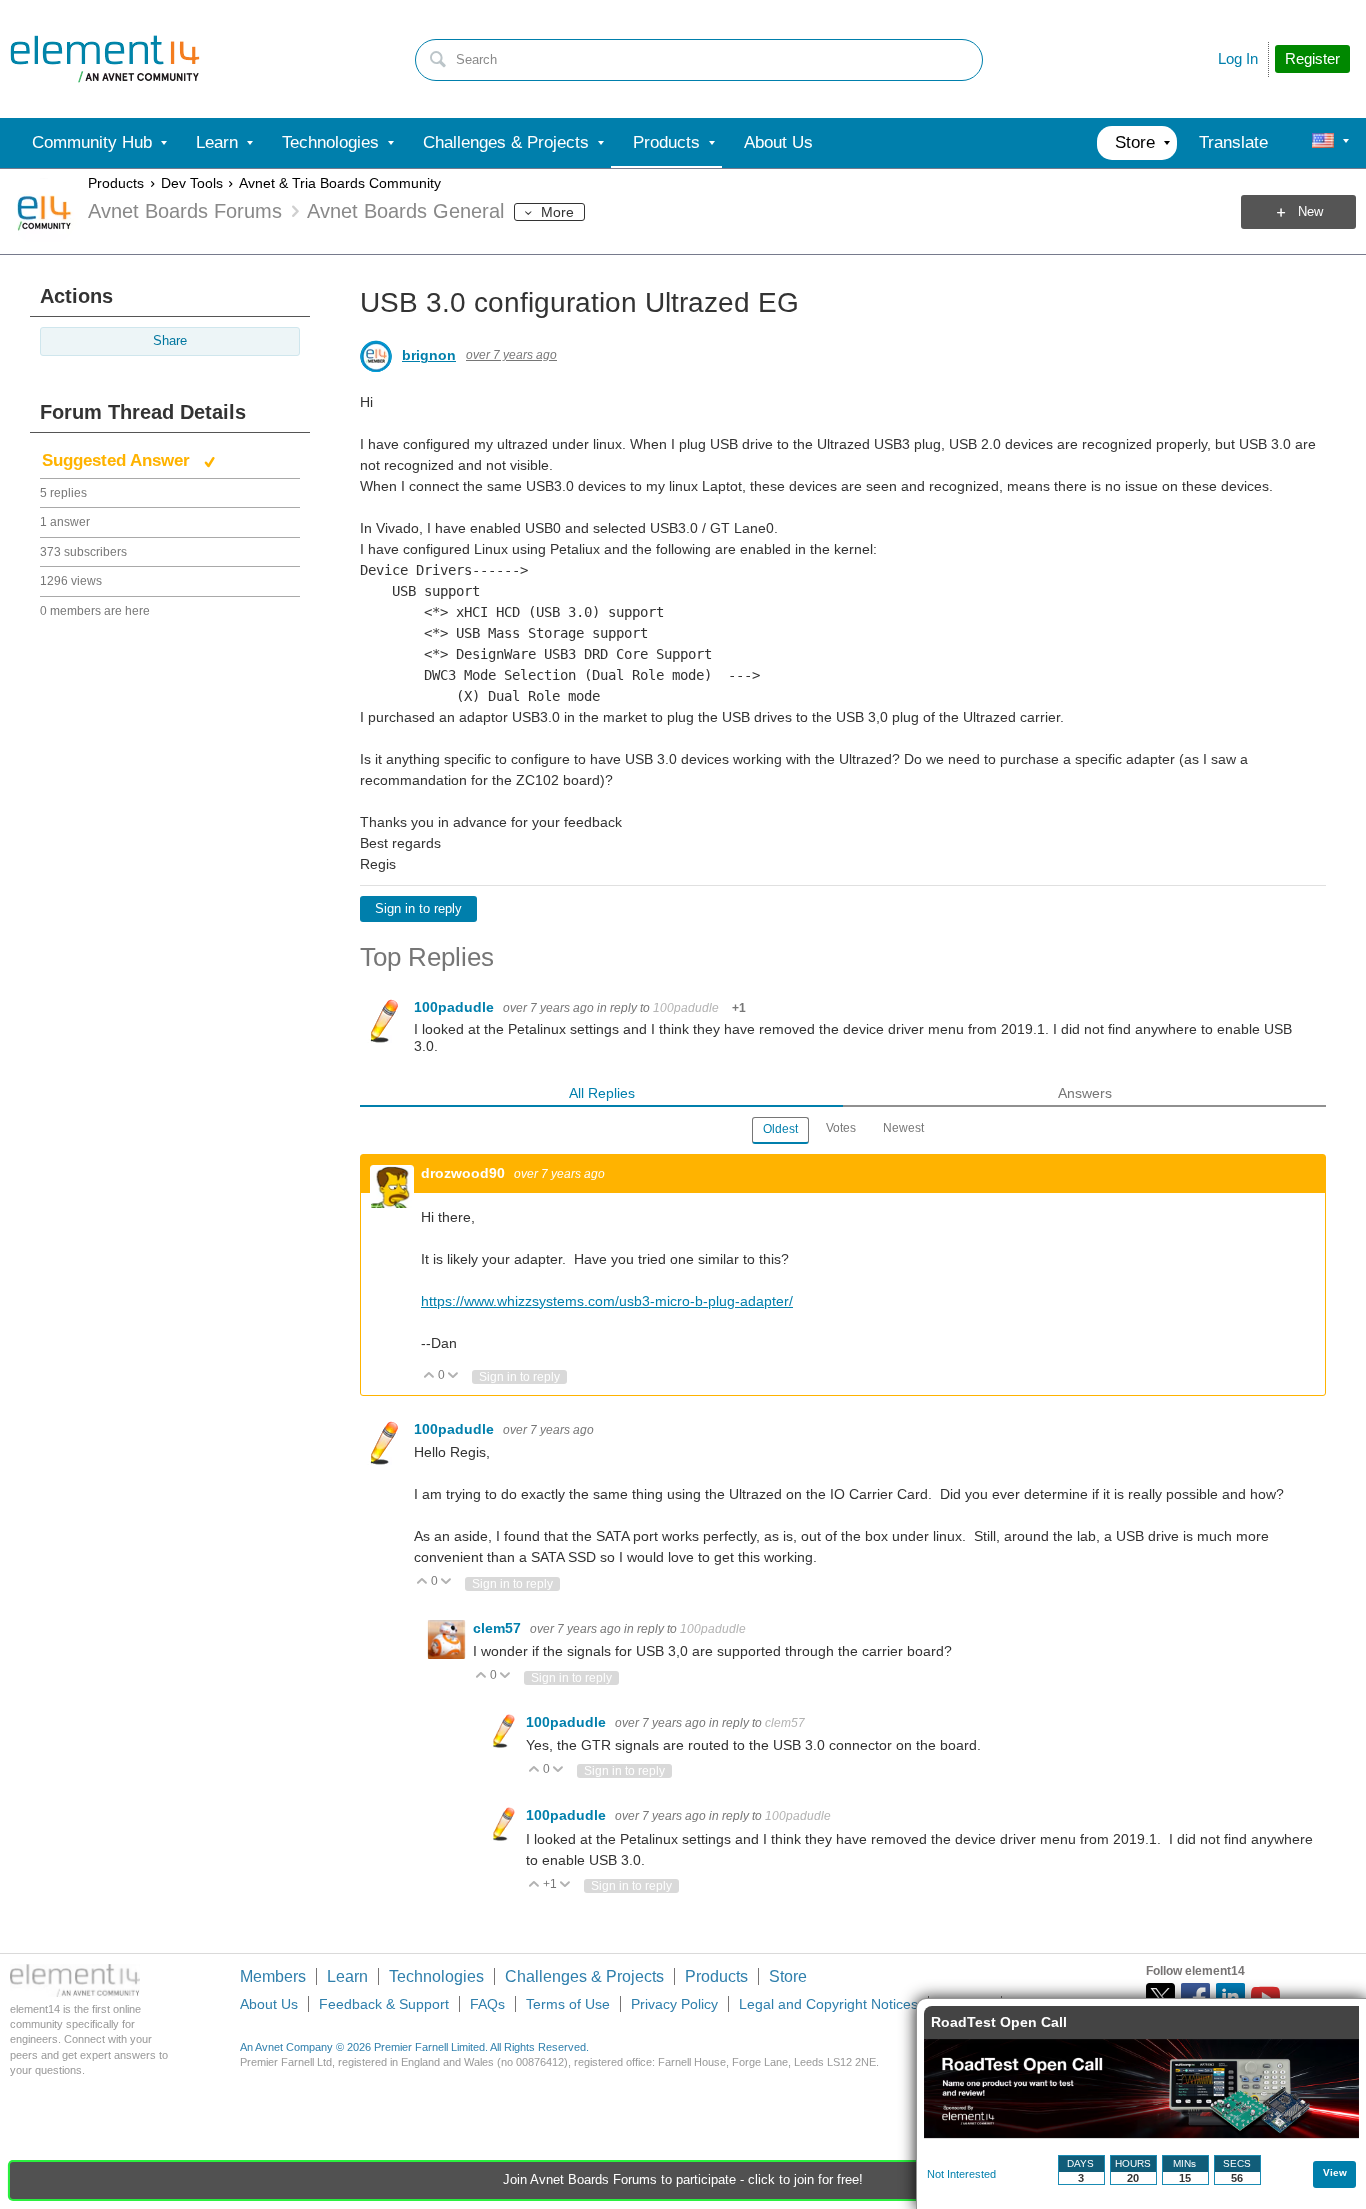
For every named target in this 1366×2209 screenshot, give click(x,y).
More (557, 212)
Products (116, 183)
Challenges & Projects (584, 1976)
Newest (903, 1128)
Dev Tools (192, 183)
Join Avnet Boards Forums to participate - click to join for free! (683, 2180)
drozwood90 (465, 1173)
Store (788, 1976)
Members (273, 1976)
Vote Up (429, 1376)
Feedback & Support (384, 2004)
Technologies (436, 1976)
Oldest (780, 1129)
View (1335, 2172)
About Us (269, 2004)
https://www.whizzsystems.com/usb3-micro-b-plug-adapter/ (607, 1301)
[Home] (105, 59)
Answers (1085, 1093)
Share (170, 341)
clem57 (499, 1628)
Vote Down (453, 1376)
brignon (429, 355)
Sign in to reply (418, 909)
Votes (841, 1128)
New (1310, 212)
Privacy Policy (674, 2004)
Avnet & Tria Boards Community (340, 183)
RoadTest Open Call (999, 2022)
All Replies (602, 1093)
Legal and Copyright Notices (828, 2004)
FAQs (487, 2004)
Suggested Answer (118, 460)
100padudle (456, 1007)
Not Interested (961, 2174)
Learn (347, 1976)
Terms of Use (568, 2004)
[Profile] (1323, 143)
